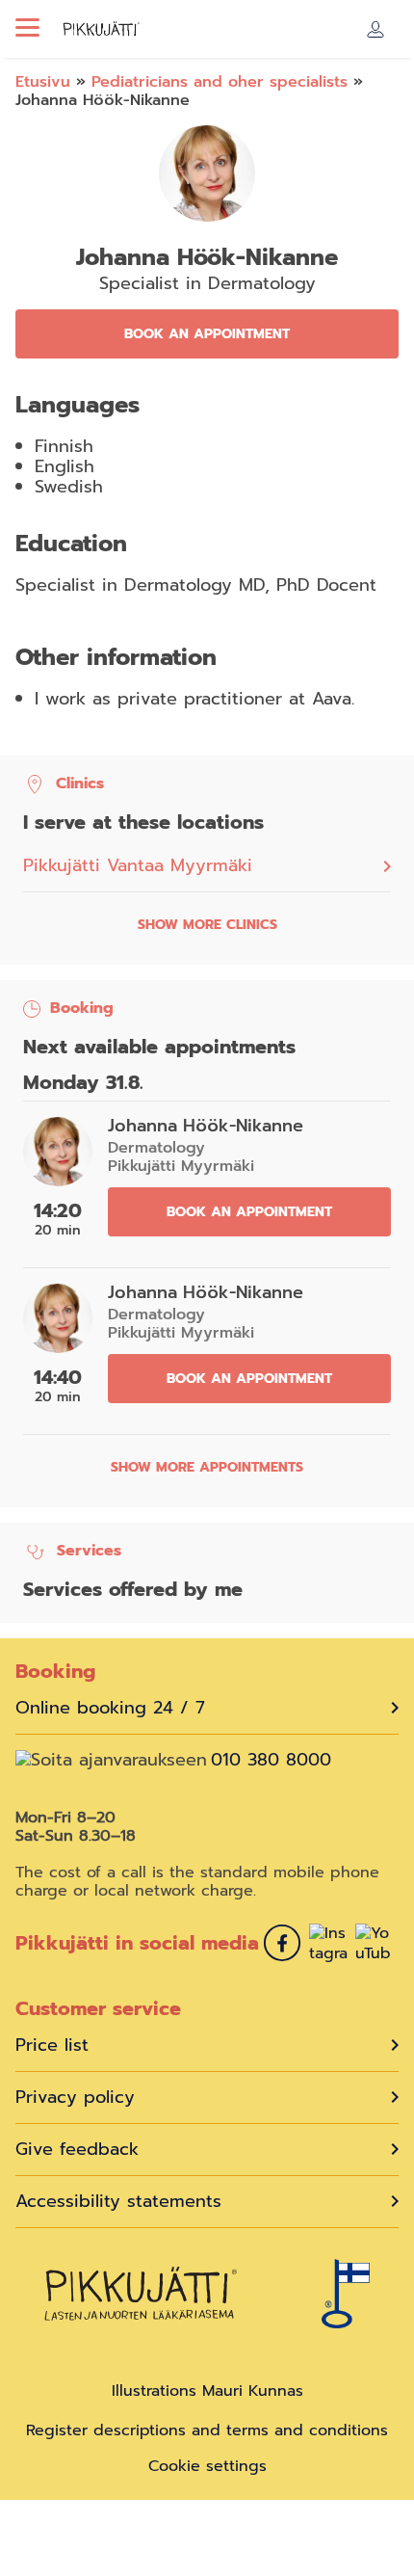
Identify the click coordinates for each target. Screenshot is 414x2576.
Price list (52, 2045)
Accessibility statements (118, 2202)
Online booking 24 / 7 (110, 1708)
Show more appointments (207, 1467)
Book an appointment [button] (207, 334)
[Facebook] (282, 1946)
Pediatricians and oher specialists (220, 82)
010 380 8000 (271, 1760)
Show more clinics (207, 925)
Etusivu (43, 82)
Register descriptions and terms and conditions (207, 2430)
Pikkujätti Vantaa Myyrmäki (138, 866)
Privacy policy (75, 2098)
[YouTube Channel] (375, 1946)
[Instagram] (328, 1946)
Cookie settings (207, 2467)
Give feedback (77, 2150)
